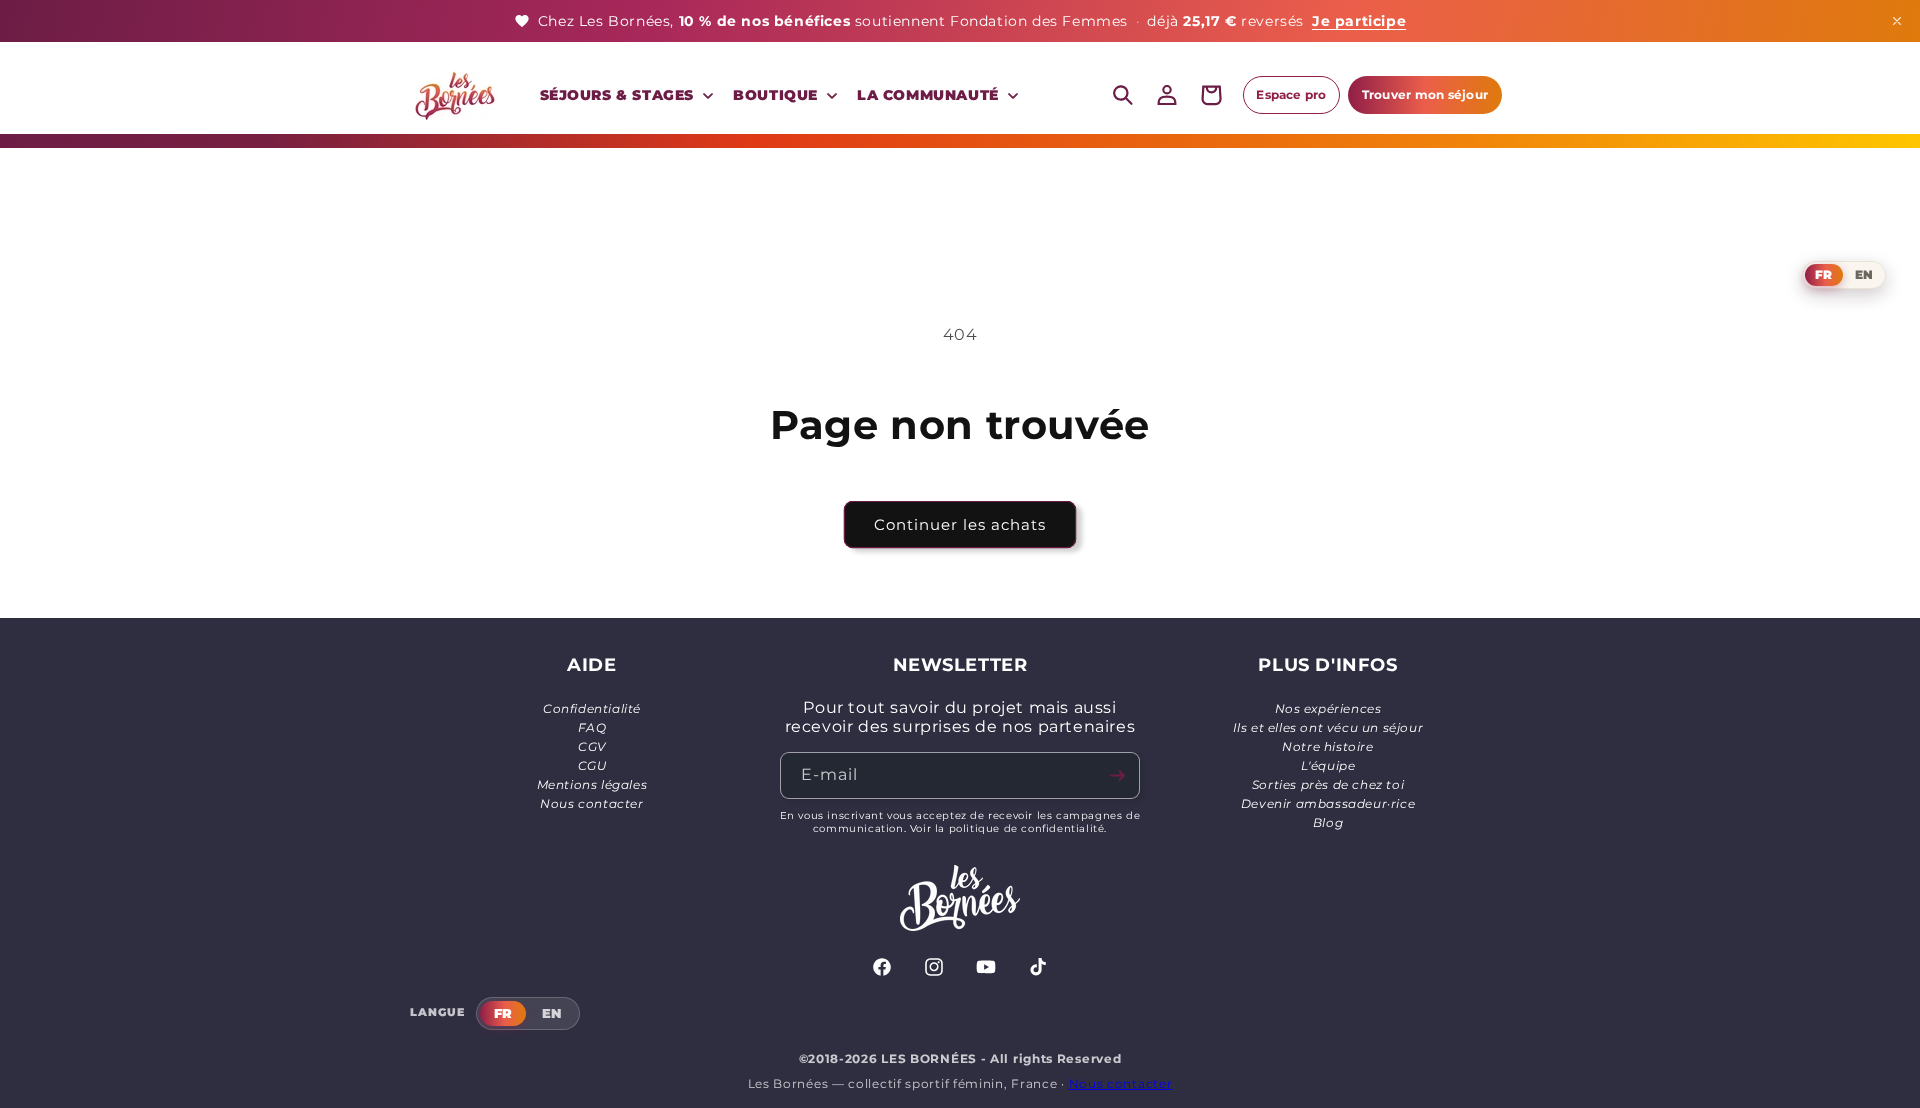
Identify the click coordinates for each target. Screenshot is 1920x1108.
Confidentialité (592, 708)
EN (1864, 274)
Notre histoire (1327, 746)
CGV (592, 746)
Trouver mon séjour (1425, 94)
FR (1823, 274)
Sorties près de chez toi (1328, 784)
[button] (625, 95)
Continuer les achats (960, 524)
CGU (592, 765)
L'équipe (1328, 765)
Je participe (1359, 21)
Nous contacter (591, 803)
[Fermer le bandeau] (1897, 21)
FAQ (592, 727)
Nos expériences (1328, 708)
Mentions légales (592, 784)
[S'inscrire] (1117, 775)
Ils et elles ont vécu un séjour (1328, 727)
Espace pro (1291, 94)
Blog (1328, 822)
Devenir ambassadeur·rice (1328, 803)
